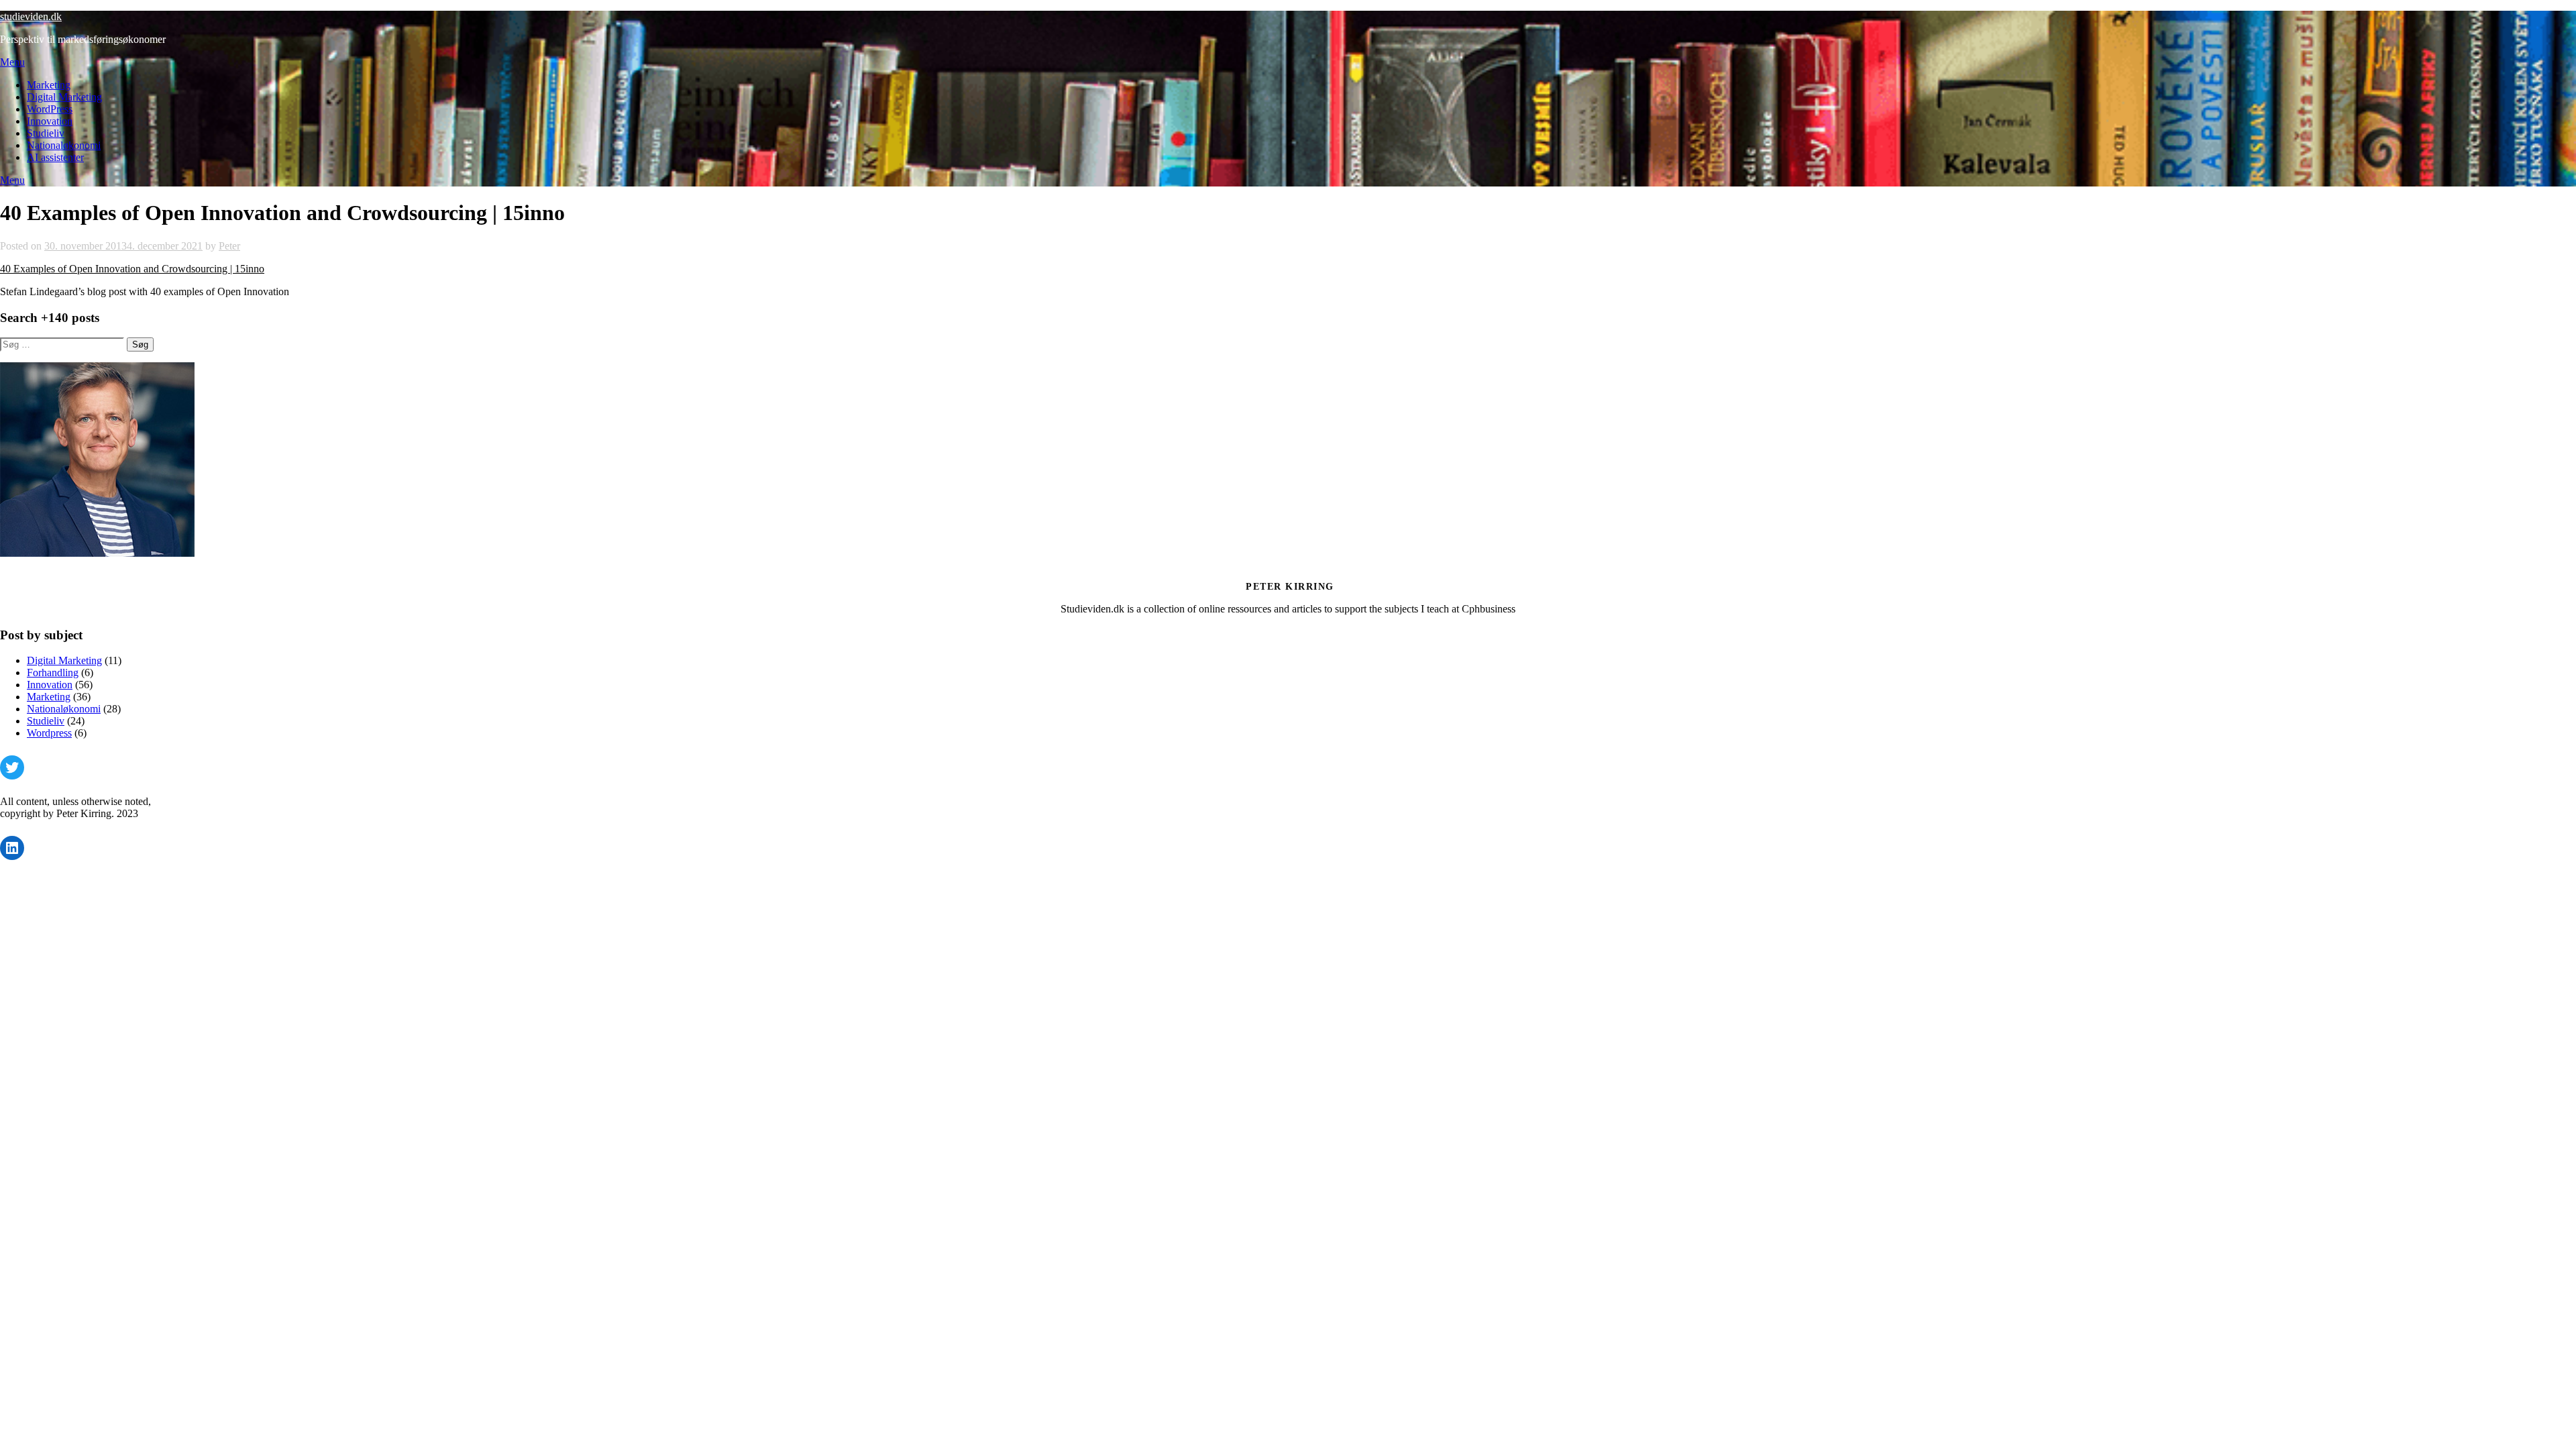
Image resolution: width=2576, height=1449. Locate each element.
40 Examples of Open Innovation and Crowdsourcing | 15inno (132, 269)
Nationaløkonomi (64, 145)
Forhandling (53, 673)
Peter (229, 246)
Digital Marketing (64, 97)
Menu (12, 62)
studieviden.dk (31, 16)
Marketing (49, 85)
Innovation (50, 121)
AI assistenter (55, 157)
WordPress (50, 109)
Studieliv (46, 133)
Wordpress (49, 733)
